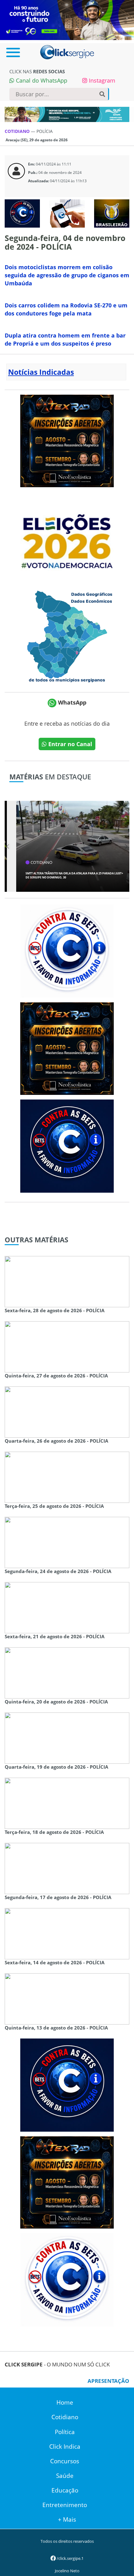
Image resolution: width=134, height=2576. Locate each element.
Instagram (101, 80)
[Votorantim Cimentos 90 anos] (67, 20)
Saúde (65, 2476)
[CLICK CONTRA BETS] (22, 213)
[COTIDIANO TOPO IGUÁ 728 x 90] (67, 114)
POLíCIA (45, 131)
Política (65, 2432)
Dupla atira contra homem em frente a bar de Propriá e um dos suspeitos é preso (65, 339)
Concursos (65, 2461)
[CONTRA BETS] (67, 1145)
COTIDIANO (18, 131)
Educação (65, 2490)
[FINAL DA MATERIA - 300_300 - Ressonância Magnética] (67, 440)
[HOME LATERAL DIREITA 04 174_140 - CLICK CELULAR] (67, 213)
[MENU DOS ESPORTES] (112, 213)
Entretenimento (65, 2505)
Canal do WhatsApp (41, 80)
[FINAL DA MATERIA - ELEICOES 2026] (67, 538)
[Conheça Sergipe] (67, 636)
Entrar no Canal (69, 744)
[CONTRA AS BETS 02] (67, 950)
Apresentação (108, 2381)
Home (65, 2402)
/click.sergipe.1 (70, 2558)
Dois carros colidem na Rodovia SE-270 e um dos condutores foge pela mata (66, 309)
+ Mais (67, 2519)
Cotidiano (65, 2417)
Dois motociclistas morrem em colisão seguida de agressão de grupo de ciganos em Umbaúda (67, 275)
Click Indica (65, 2447)
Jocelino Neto (67, 2571)
